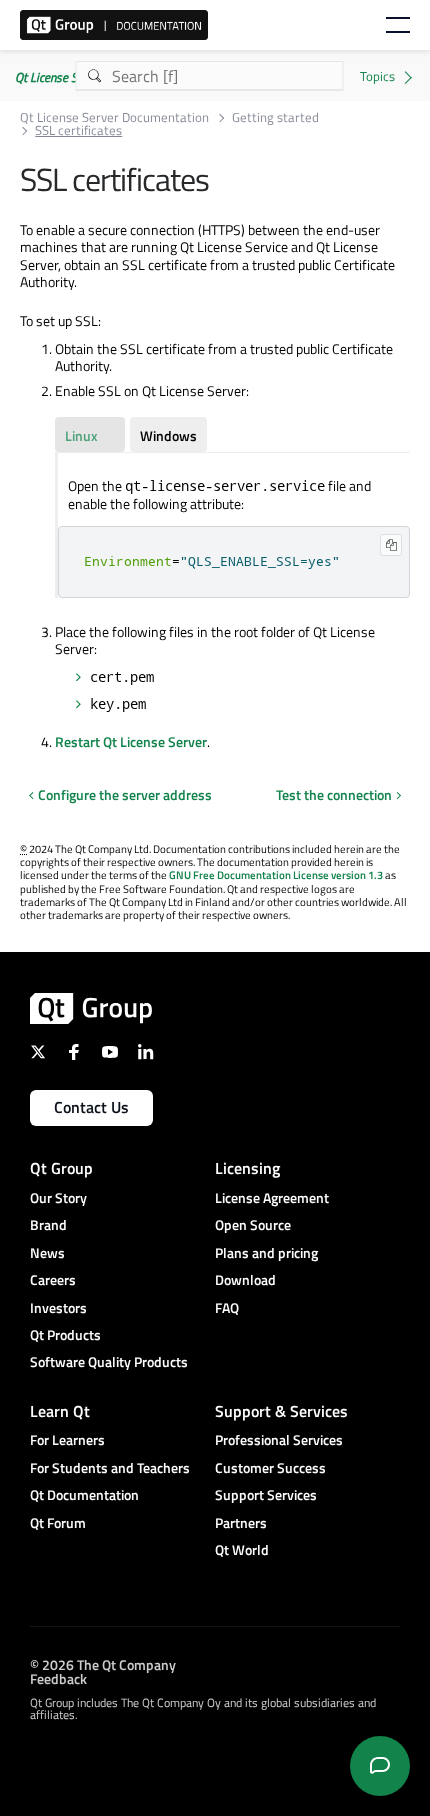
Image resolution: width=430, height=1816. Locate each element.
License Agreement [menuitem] (272, 1197)
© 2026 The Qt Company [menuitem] (103, 1663)
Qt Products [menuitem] (65, 1334)
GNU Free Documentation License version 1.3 (276, 875)
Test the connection (334, 795)
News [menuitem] (47, 1252)
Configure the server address (125, 794)
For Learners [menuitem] (67, 1439)
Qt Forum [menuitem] (58, 1522)
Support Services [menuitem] (266, 1494)
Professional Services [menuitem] (279, 1439)
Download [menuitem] (245, 1279)
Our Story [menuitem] (58, 1197)
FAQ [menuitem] (227, 1307)
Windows (168, 435)
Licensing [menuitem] (247, 1168)
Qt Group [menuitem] (61, 1168)
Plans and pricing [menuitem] (266, 1252)
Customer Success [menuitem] (270, 1467)
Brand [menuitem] (48, 1224)
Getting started (275, 117)
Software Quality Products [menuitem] (109, 1361)
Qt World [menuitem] (242, 1549)
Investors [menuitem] (58, 1307)
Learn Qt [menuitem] (60, 1411)
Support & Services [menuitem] (281, 1411)
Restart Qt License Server (131, 741)
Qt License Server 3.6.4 (73, 77)
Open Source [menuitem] (253, 1224)
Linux (81, 435)
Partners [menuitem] (241, 1522)
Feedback (58, 1677)
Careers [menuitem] (53, 1279)
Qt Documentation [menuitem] (84, 1494)
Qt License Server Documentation (114, 117)
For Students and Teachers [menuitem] (110, 1467)
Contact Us (91, 1107)
